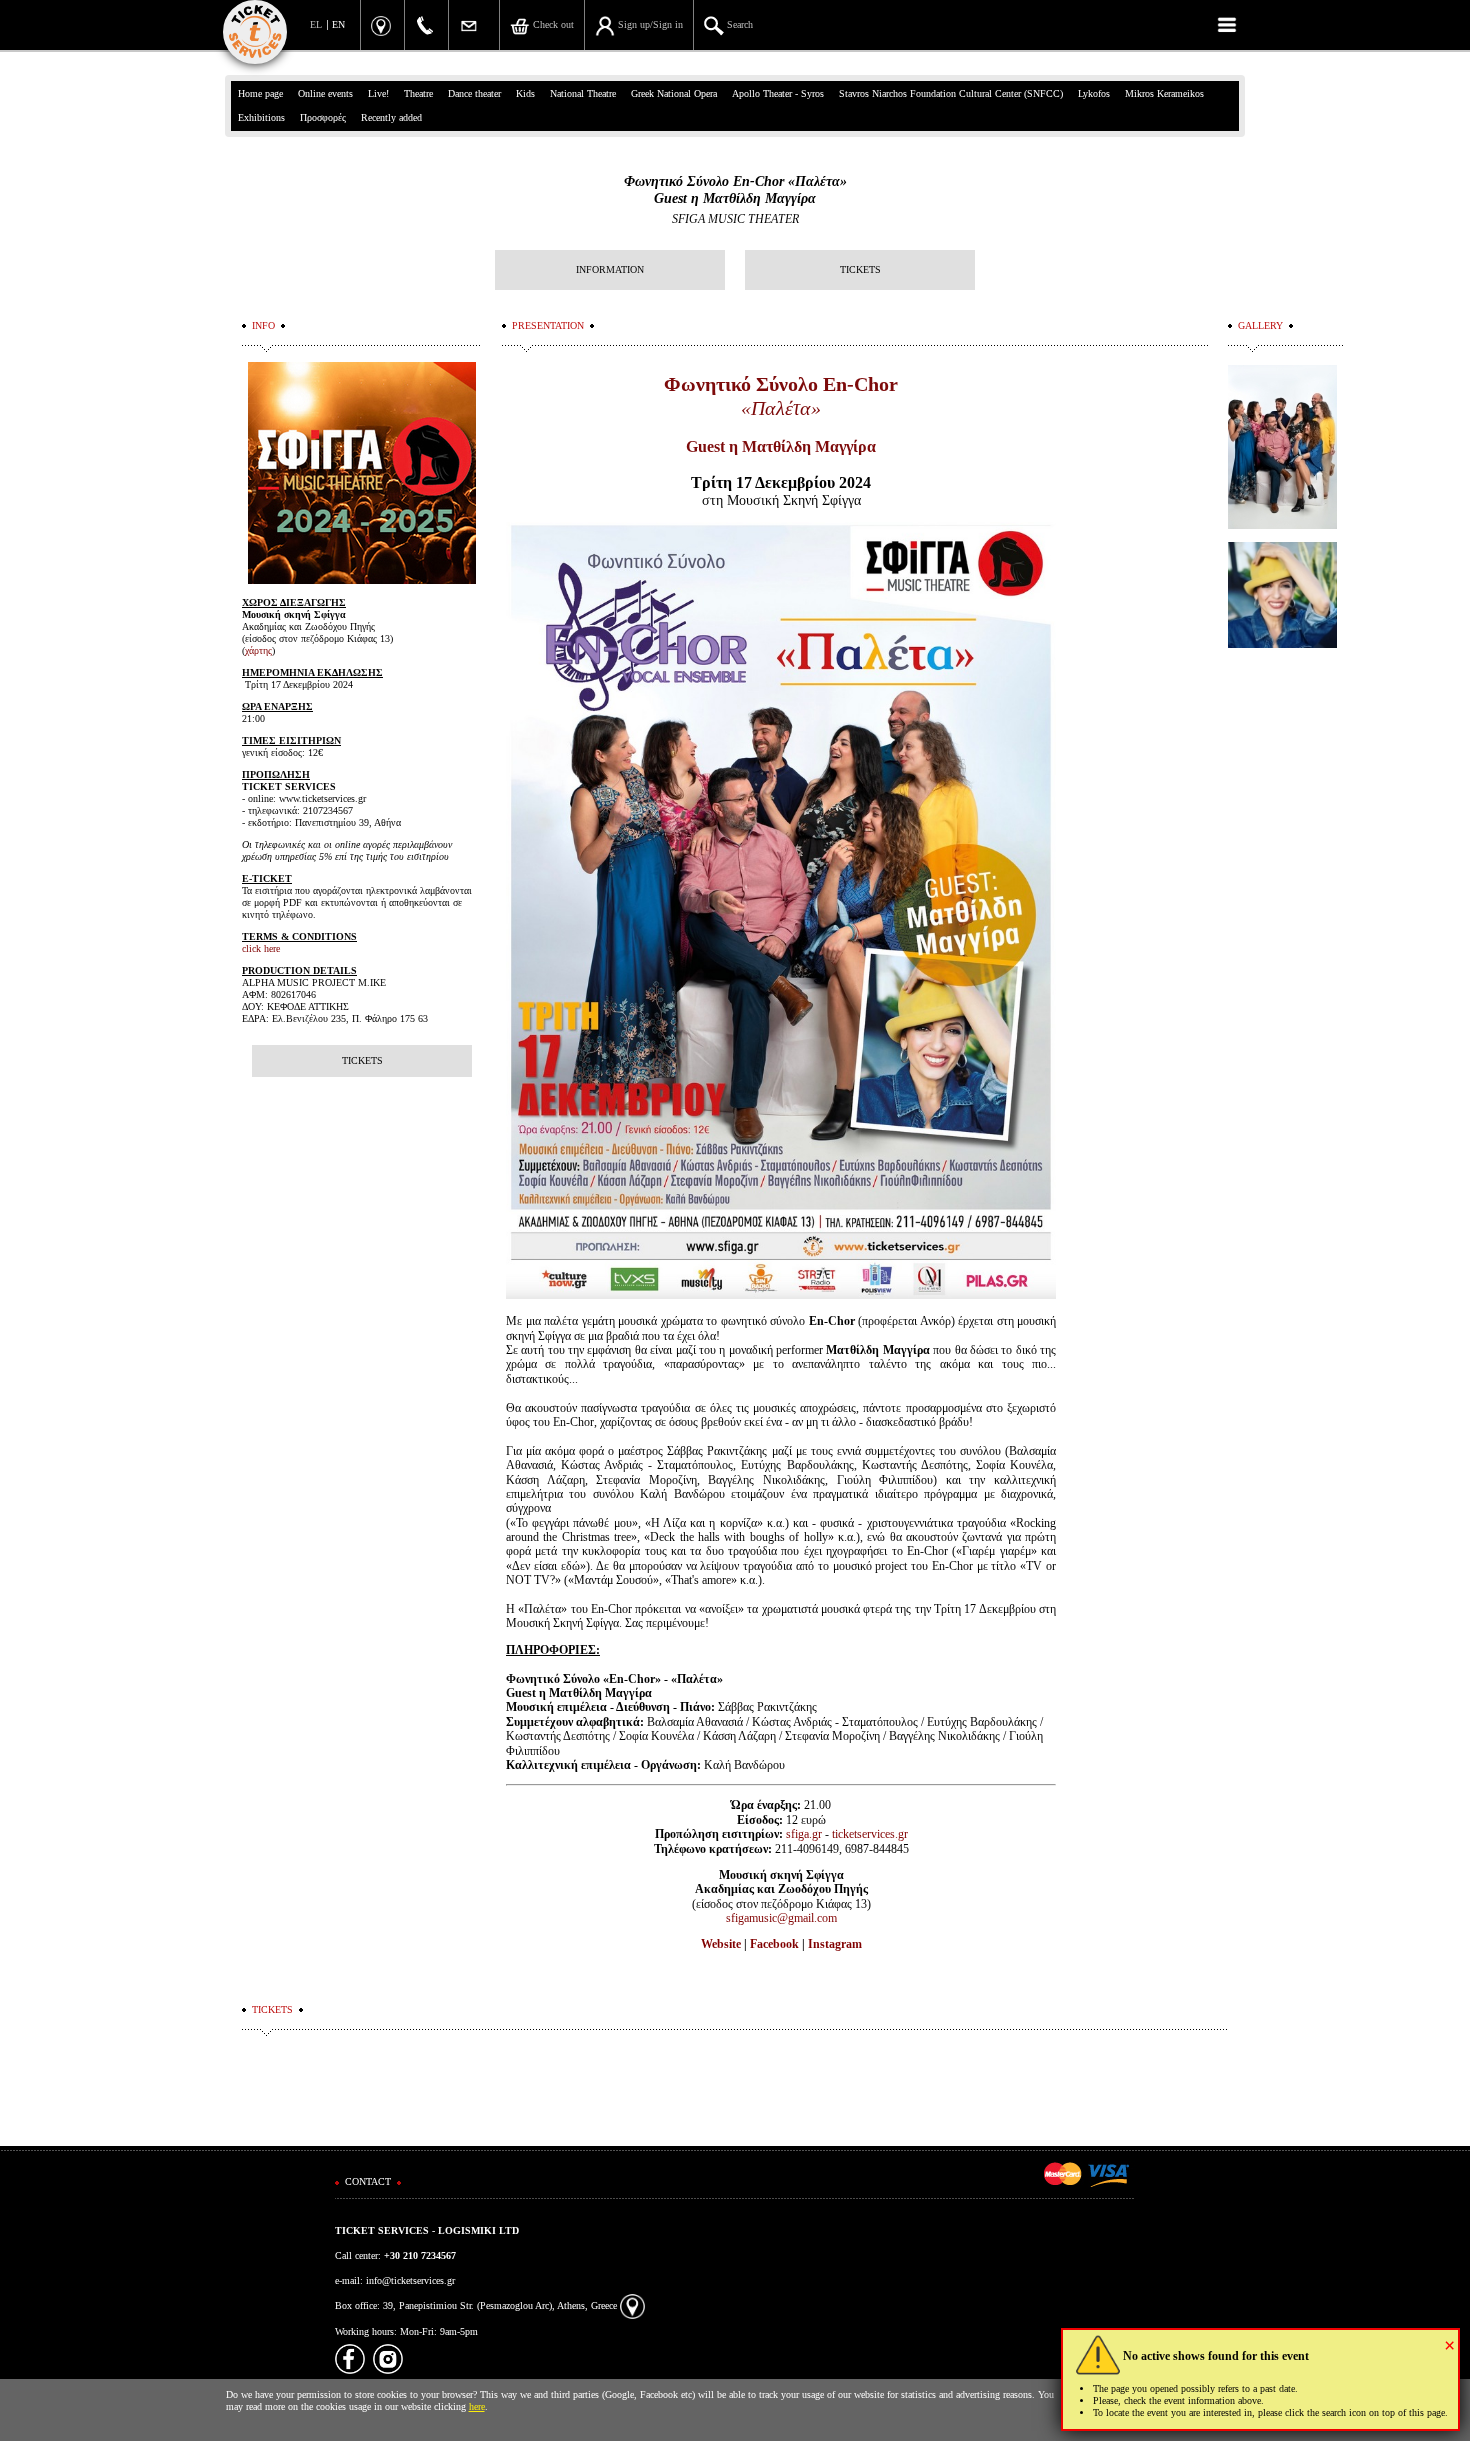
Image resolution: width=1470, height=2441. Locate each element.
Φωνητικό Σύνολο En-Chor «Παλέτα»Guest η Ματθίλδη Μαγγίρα (735, 190)
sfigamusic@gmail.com (781, 1918)
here (477, 2406)
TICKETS (860, 269)
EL (316, 24)
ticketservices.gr (870, 1834)
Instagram (835, 1944)
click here (261, 948)
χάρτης (258, 650)
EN (338, 24)
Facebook (774, 1944)
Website (721, 1944)
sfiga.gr (804, 1834)
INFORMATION (610, 269)
